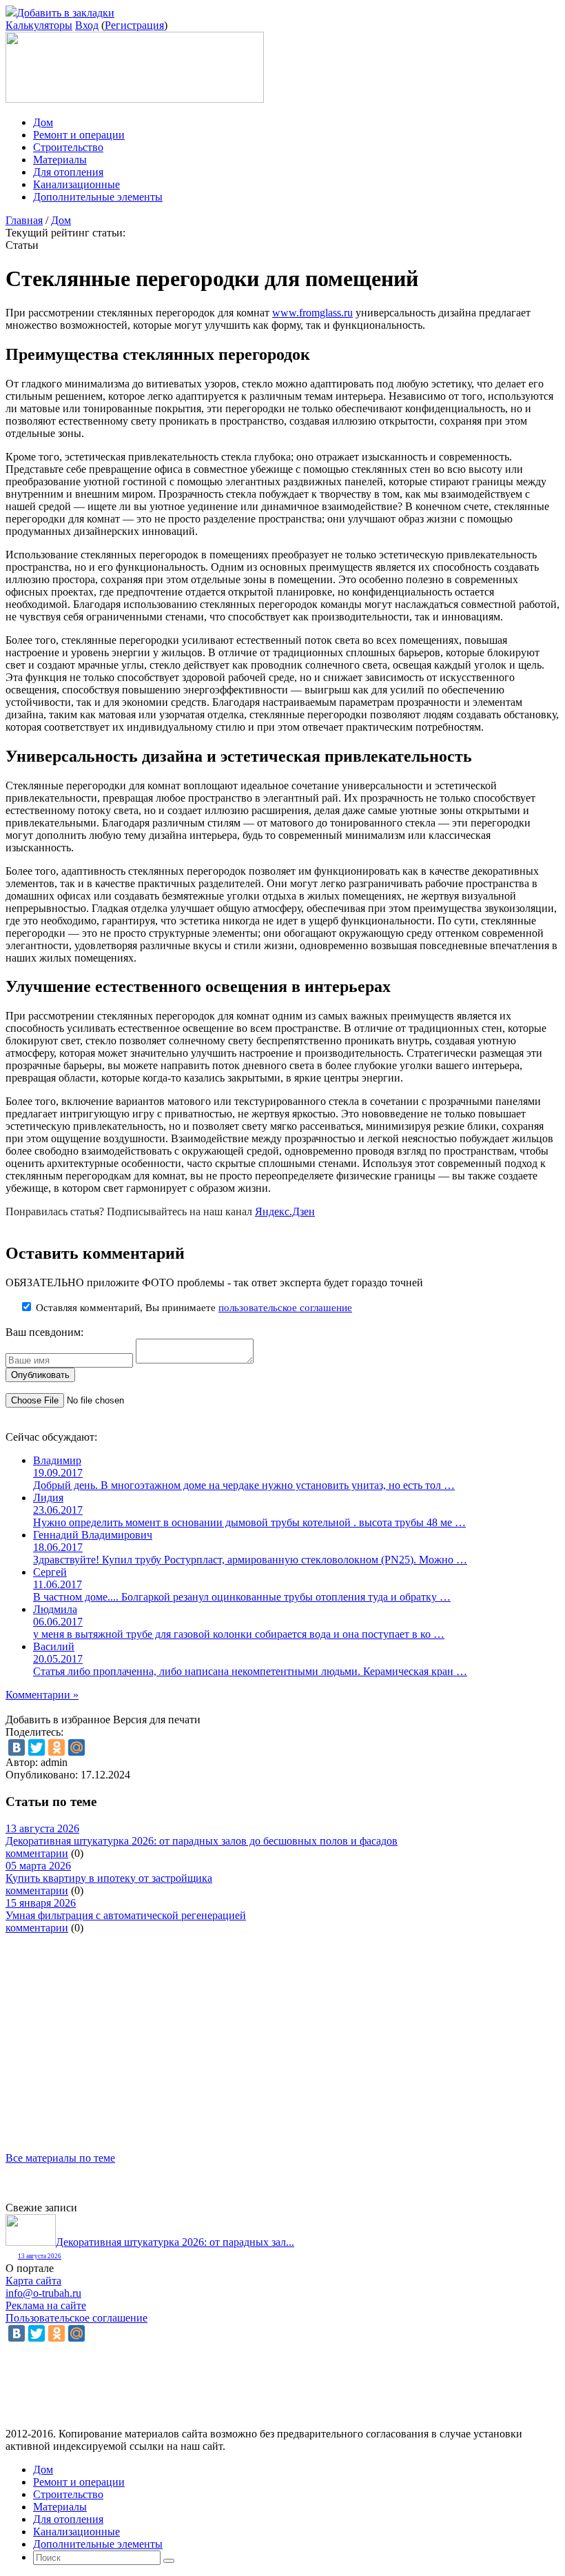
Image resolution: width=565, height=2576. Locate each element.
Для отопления (68, 172)
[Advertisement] (282, 2031)
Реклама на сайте (46, 2305)
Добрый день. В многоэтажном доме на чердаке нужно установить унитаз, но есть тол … (244, 1485)
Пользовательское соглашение (76, 2318)
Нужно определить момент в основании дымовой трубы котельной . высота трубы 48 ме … (249, 1522)
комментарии (37, 1853)
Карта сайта (33, 2281)
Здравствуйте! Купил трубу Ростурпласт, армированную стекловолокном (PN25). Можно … (250, 1560)
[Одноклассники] (56, 1747)
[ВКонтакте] (17, 1747)
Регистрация (134, 25)
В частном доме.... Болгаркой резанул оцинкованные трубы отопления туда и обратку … (242, 1597)
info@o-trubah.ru (43, 2293)
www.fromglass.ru (312, 313)
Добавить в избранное (58, 1720)
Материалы (60, 160)
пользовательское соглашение (285, 1308)
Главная (24, 220)
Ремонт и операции (79, 135)
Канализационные (76, 184)
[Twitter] (37, 1747)
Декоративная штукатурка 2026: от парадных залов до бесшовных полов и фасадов (202, 1841)
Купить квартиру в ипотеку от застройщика (109, 1878)
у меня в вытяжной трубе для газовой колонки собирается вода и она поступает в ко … (239, 1634)
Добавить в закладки (65, 13)
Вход (87, 25)
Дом (43, 122)
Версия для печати (157, 1720)
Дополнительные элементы (98, 197)
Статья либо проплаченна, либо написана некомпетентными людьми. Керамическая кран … (250, 1671)
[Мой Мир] (76, 1747)
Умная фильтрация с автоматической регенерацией (126, 1915)
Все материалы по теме (60, 2158)
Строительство (68, 147)
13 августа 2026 (40, 2256)
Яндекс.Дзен (285, 1211)
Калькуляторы (39, 25)
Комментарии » (42, 1695)
